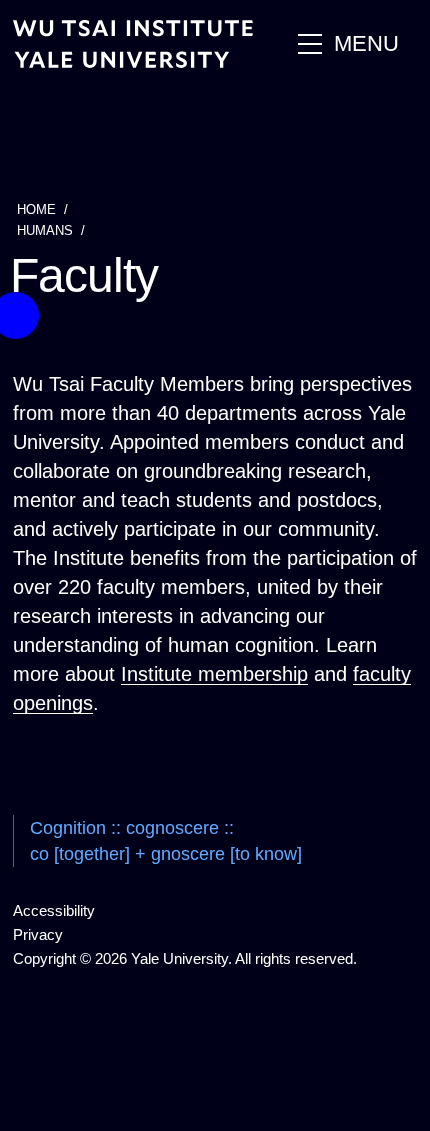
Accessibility (54, 910)
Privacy (38, 934)
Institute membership (214, 674)
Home (36, 209)
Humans (45, 230)
